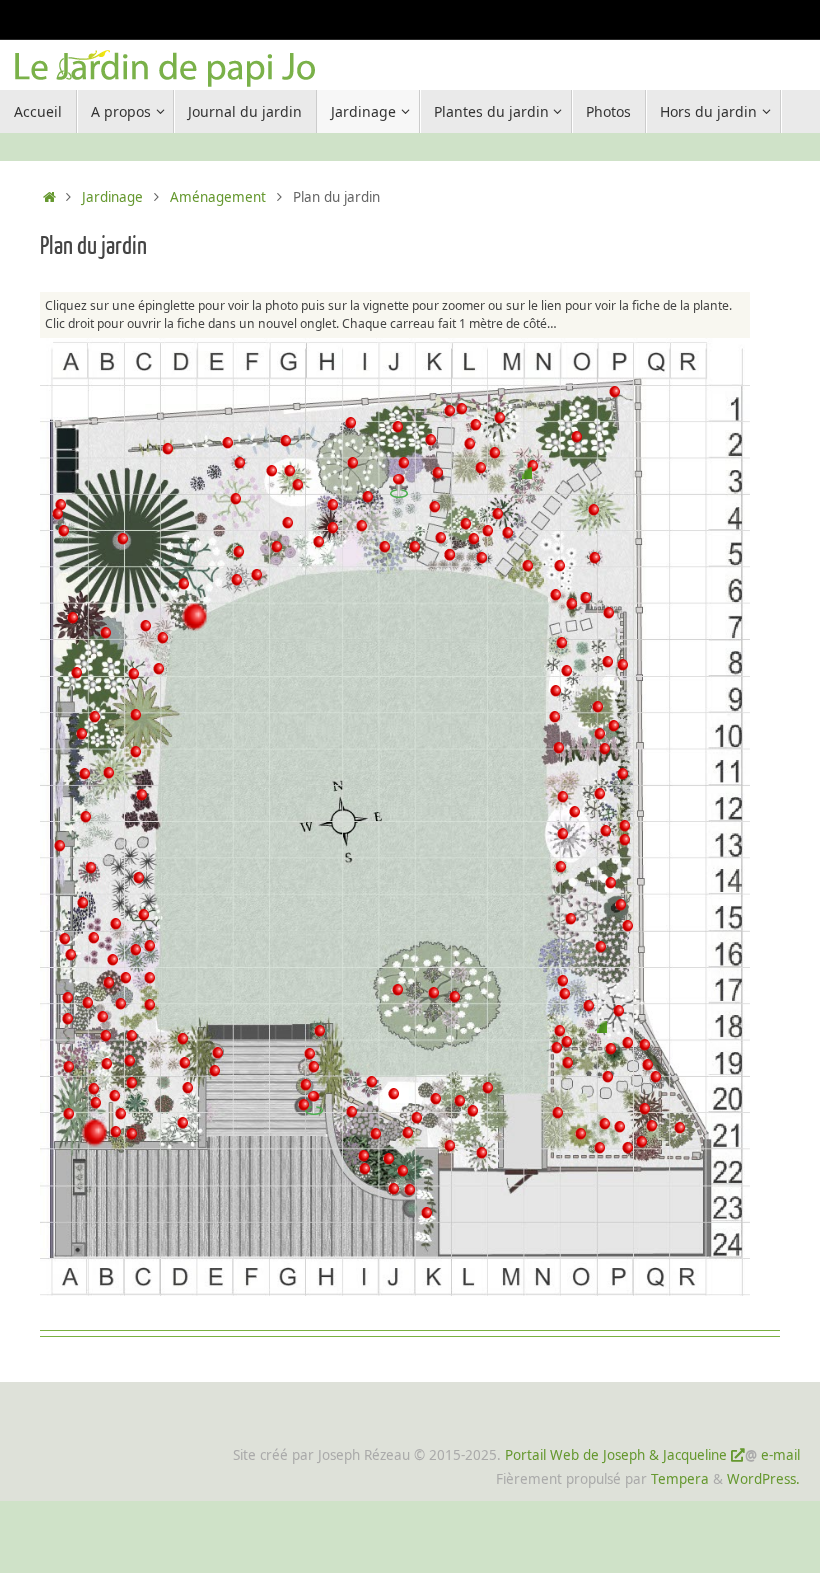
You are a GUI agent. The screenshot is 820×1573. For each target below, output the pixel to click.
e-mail (780, 1455)
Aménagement (218, 197)
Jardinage (112, 197)
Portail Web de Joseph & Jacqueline (616, 1455)
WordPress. (763, 1479)
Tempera (680, 1479)
